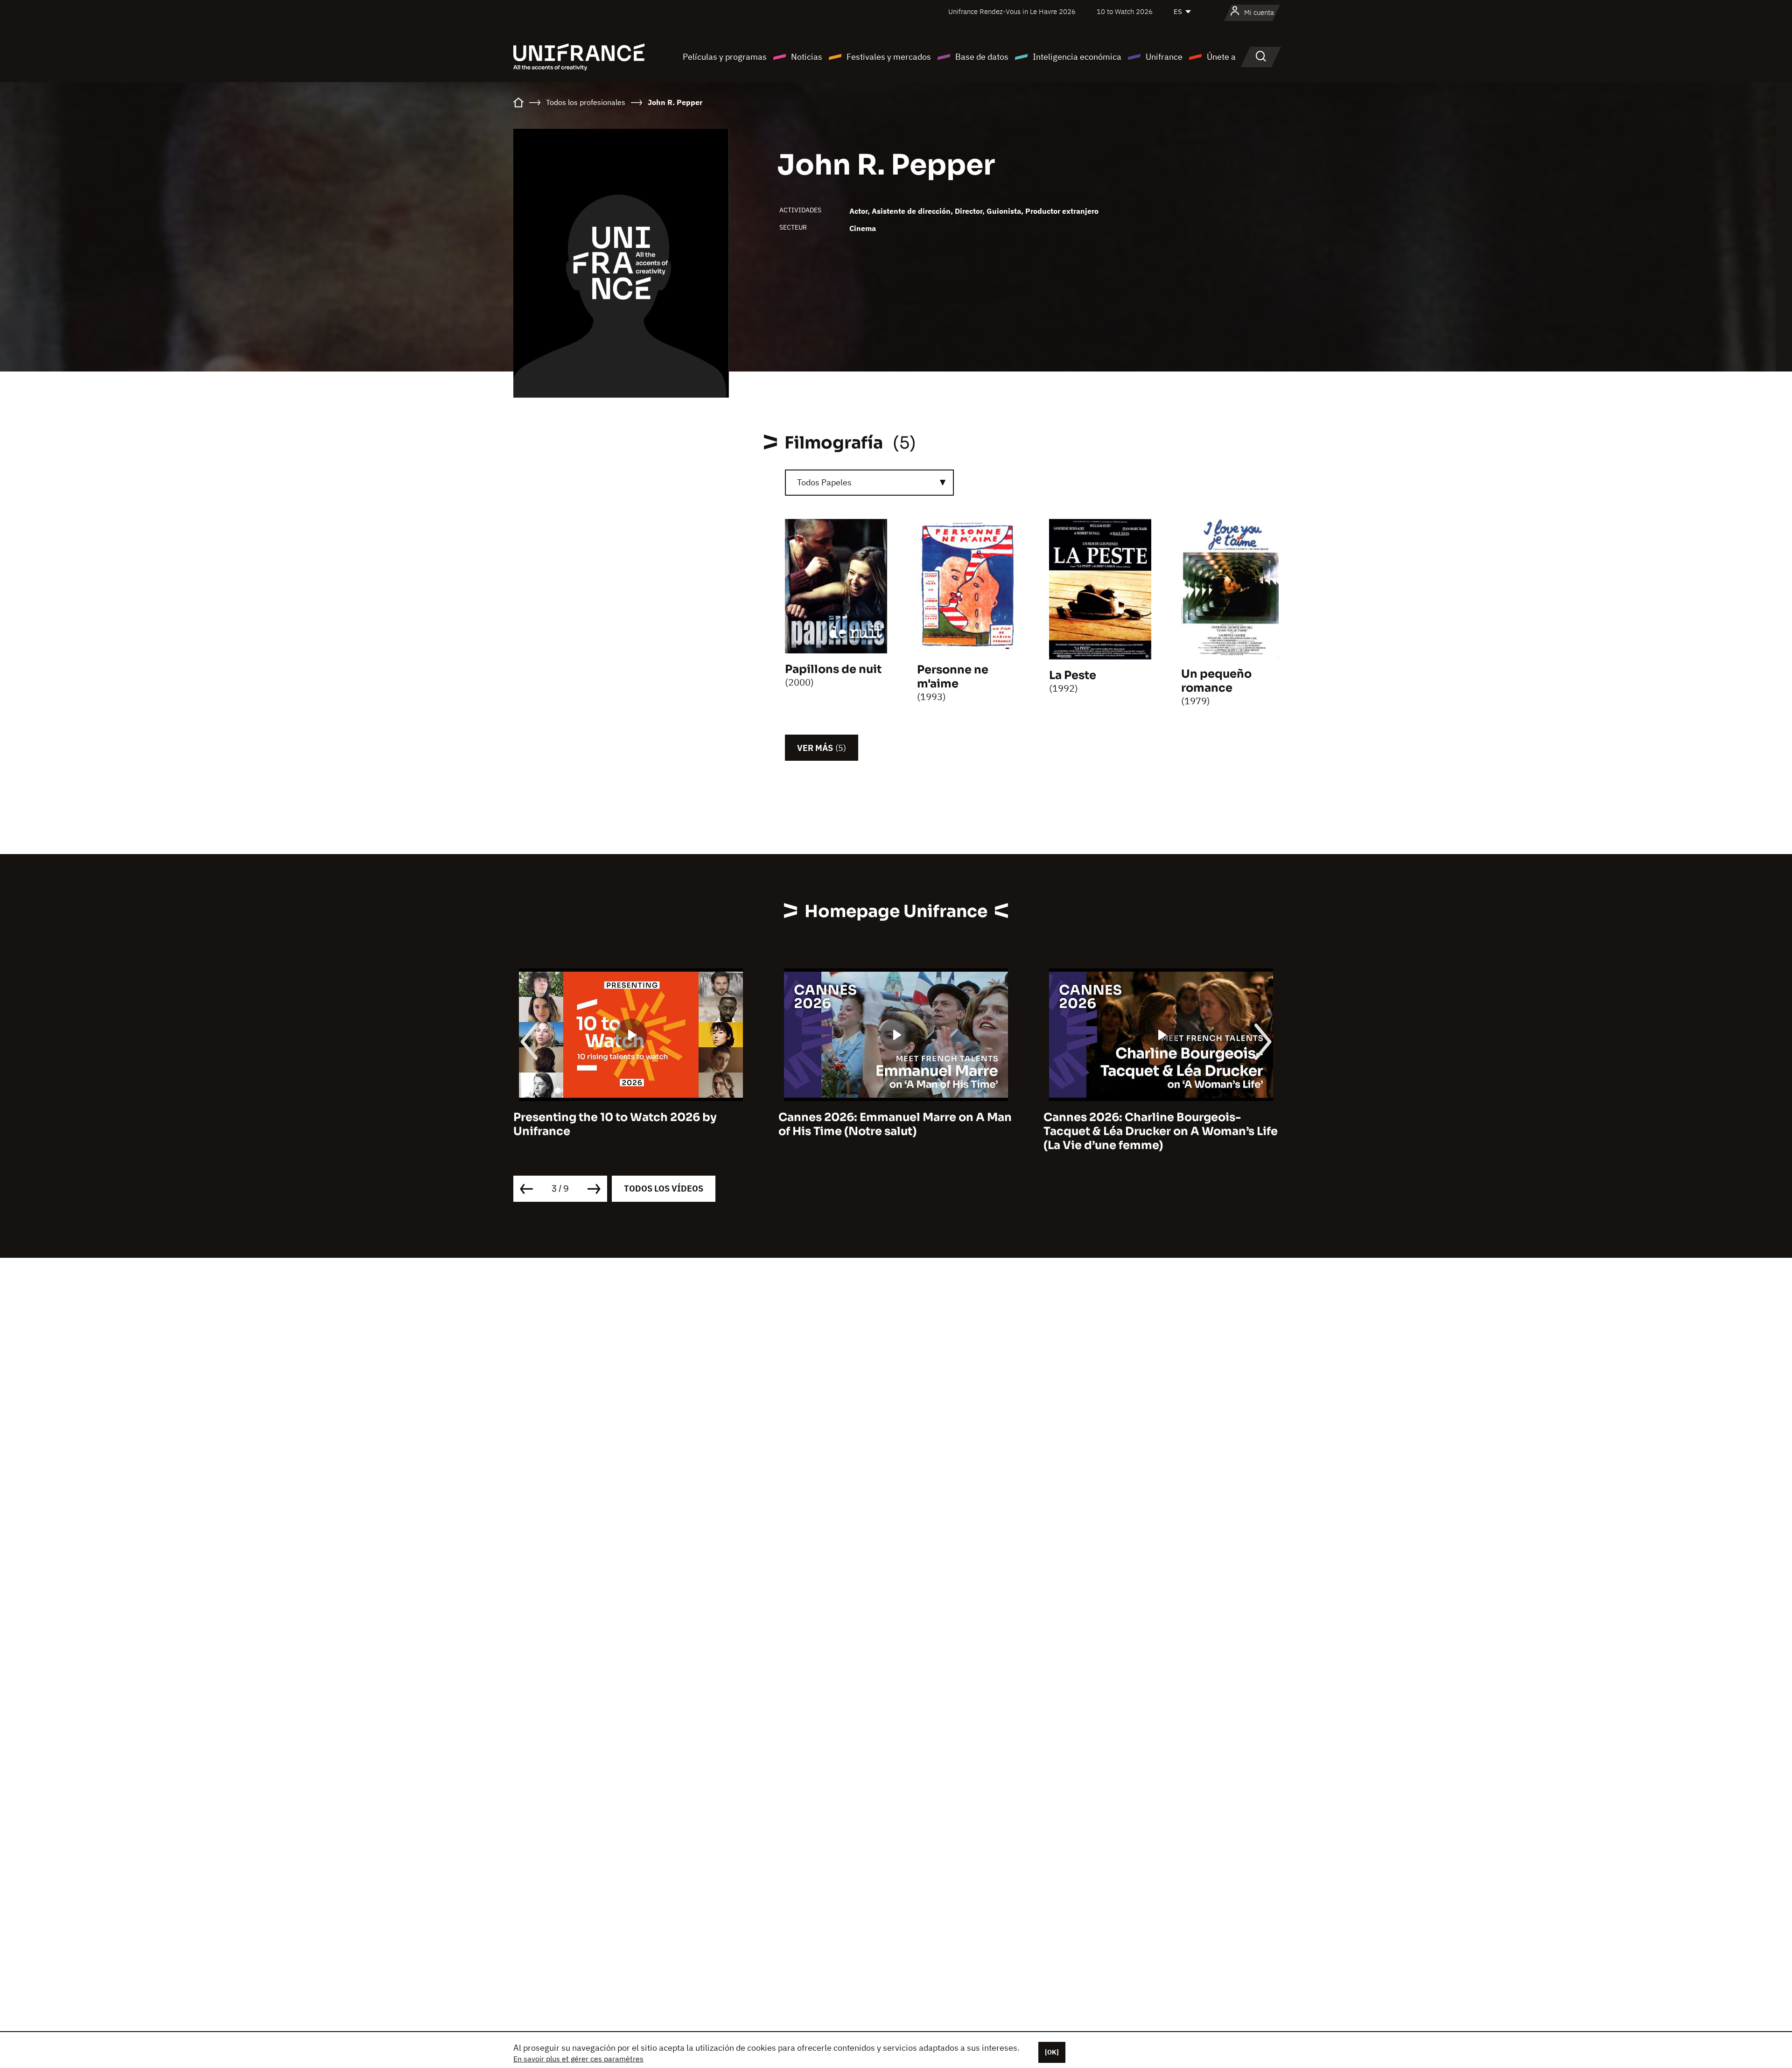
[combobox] (869, 483)
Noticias (807, 57)
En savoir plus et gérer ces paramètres (578, 2059)
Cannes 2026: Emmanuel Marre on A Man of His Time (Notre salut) (630, 1124)
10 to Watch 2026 (1125, 11)
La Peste (1073, 675)
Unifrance (1164, 57)
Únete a (1221, 57)
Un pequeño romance (1216, 681)
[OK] (1052, 2052)
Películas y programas (725, 57)
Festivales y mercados (889, 57)
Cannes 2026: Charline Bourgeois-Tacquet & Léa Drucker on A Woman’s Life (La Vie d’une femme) (896, 1131)
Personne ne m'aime (953, 677)
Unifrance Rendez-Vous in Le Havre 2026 (1012, 11)
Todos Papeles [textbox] (824, 482)
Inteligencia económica (1077, 57)
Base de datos (982, 57)
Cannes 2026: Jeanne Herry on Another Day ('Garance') (1156, 1124)
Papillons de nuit (833, 669)
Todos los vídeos (664, 1188)
